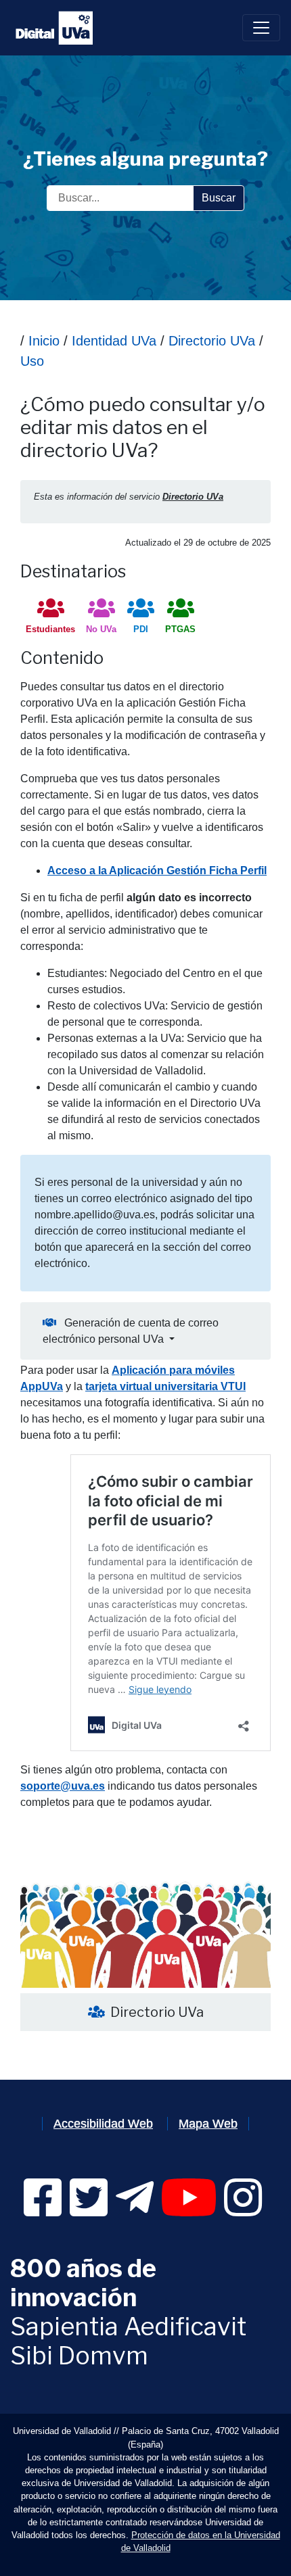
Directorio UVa (210, 341)
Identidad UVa (114, 341)
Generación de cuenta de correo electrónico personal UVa (131, 1331)
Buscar (219, 198)
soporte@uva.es (63, 1786)
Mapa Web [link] (208, 2124)
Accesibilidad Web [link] (103, 2124)
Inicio (44, 341)
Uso (32, 361)
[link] (43, 2210)
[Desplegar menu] (261, 28)
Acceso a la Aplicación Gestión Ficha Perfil (157, 870)
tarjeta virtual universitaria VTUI (165, 1386)
